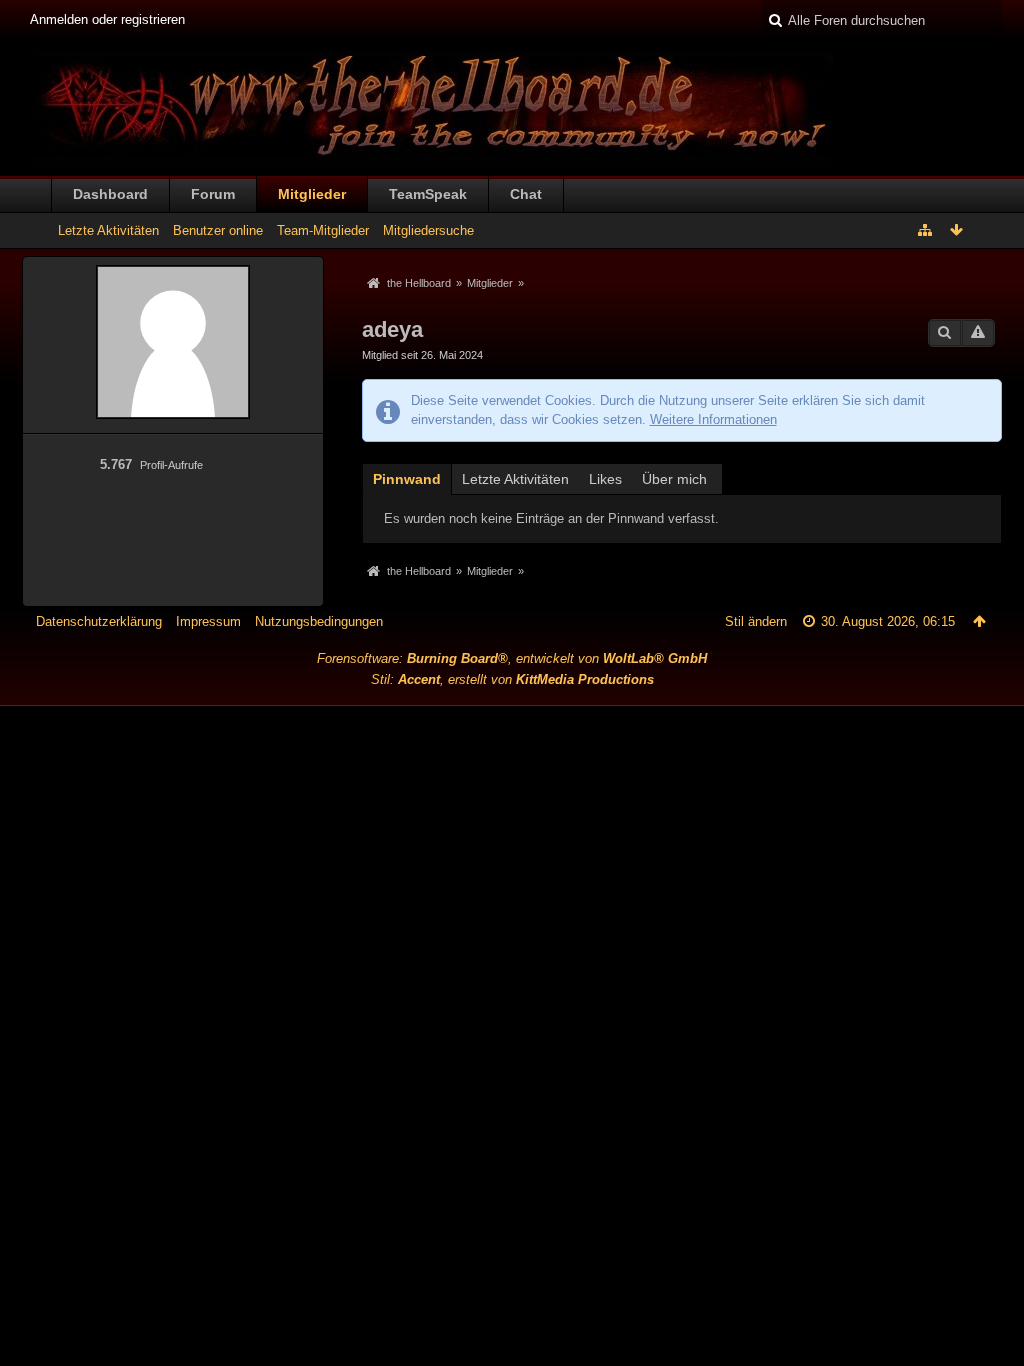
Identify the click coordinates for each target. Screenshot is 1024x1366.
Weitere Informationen (713, 419)
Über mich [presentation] (674, 479)
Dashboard (110, 194)
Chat (526, 194)
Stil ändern (756, 621)
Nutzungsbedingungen (319, 621)
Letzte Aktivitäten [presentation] (515, 479)
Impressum (208, 621)
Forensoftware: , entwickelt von (512, 658)
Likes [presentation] (605, 479)
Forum (213, 194)
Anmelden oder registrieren (107, 19)
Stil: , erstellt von (512, 679)
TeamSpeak (428, 194)
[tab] (407, 478)
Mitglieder (312, 194)
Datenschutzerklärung (99, 621)
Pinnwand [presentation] (407, 479)
